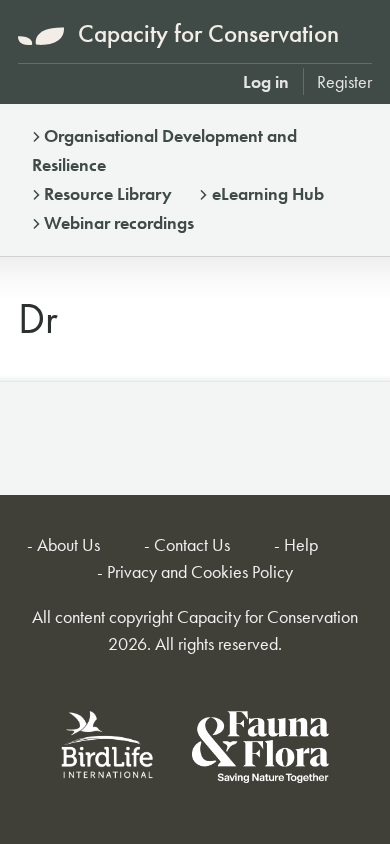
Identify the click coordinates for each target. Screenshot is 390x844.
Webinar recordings (119, 222)
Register (344, 81)
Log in (266, 81)
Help (301, 544)
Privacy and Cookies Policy (200, 571)
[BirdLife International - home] (108, 750)
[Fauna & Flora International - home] (260, 750)
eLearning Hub (268, 193)
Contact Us (192, 544)
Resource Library (108, 193)
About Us (68, 544)
